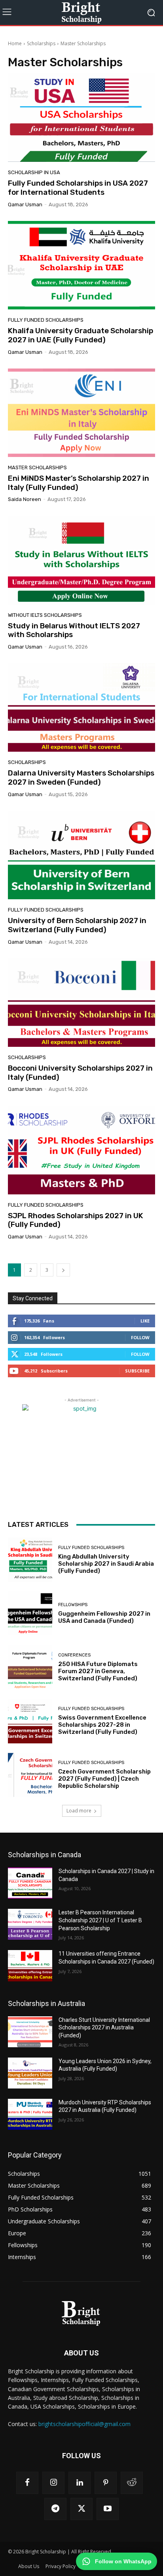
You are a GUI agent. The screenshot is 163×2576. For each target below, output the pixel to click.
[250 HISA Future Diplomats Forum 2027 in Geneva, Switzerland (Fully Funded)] (30, 1667)
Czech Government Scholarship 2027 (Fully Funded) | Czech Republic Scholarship (104, 1779)
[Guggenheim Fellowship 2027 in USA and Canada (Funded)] (30, 1614)
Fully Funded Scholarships (46, 320)
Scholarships (41, 43)
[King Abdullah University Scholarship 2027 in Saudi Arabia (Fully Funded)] (30, 1560)
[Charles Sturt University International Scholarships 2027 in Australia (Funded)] (30, 2032)
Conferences (74, 1655)
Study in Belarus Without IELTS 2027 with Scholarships (74, 630)
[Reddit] (132, 2483)
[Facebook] (27, 2483)
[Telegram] (55, 2509)
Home (15, 43)
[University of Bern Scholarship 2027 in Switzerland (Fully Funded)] (81, 855)
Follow (140, 1337)
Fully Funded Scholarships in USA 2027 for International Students (78, 188)
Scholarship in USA (34, 172)
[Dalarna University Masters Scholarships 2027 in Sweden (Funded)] (81, 707)
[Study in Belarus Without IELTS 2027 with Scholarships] (81, 560)
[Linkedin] (80, 2483)
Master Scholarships (37, 467)
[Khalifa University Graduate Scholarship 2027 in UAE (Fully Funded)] (81, 265)
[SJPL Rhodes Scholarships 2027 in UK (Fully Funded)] (81, 1150)
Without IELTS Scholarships (45, 615)
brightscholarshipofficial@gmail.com (84, 2424)
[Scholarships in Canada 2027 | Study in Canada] (30, 1883)
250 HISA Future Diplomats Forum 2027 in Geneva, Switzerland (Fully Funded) (98, 1671)
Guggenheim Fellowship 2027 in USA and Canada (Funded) (104, 1617)
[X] (81, 2509)
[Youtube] (108, 2509)
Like (145, 1321)
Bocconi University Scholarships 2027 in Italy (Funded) (80, 1073)
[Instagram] (53, 2483)
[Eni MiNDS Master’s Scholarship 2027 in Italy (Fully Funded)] (81, 413)
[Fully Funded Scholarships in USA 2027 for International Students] (81, 118)
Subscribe (137, 1371)
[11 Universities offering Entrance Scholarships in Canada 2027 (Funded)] (30, 1966)
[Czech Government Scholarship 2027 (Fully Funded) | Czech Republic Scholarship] (30, 1775)
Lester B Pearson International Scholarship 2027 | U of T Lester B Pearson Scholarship (100, 1920)
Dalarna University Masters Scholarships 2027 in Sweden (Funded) (81, 777)
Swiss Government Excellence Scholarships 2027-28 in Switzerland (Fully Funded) (102, 1725)
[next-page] (63, 1270)
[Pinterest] (106, 2483)
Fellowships (73, 1605)
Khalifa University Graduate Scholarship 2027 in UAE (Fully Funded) (81, 335)
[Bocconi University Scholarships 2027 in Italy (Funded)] (81, 1003)
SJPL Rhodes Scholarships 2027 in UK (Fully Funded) (76, 1220)
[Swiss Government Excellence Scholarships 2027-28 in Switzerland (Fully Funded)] (30, 1721)
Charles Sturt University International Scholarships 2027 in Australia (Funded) (104, 2028)
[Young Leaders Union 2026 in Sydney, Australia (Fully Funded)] (30, 2073)
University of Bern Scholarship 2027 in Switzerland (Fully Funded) (77, 925)
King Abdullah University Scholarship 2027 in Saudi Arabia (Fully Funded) (106, 1564)
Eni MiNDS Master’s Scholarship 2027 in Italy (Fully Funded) (79, 483)
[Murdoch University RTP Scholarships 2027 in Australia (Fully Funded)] (30, 2114)
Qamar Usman (25, 204)
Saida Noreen (25, 499)
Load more (79, 1811)
